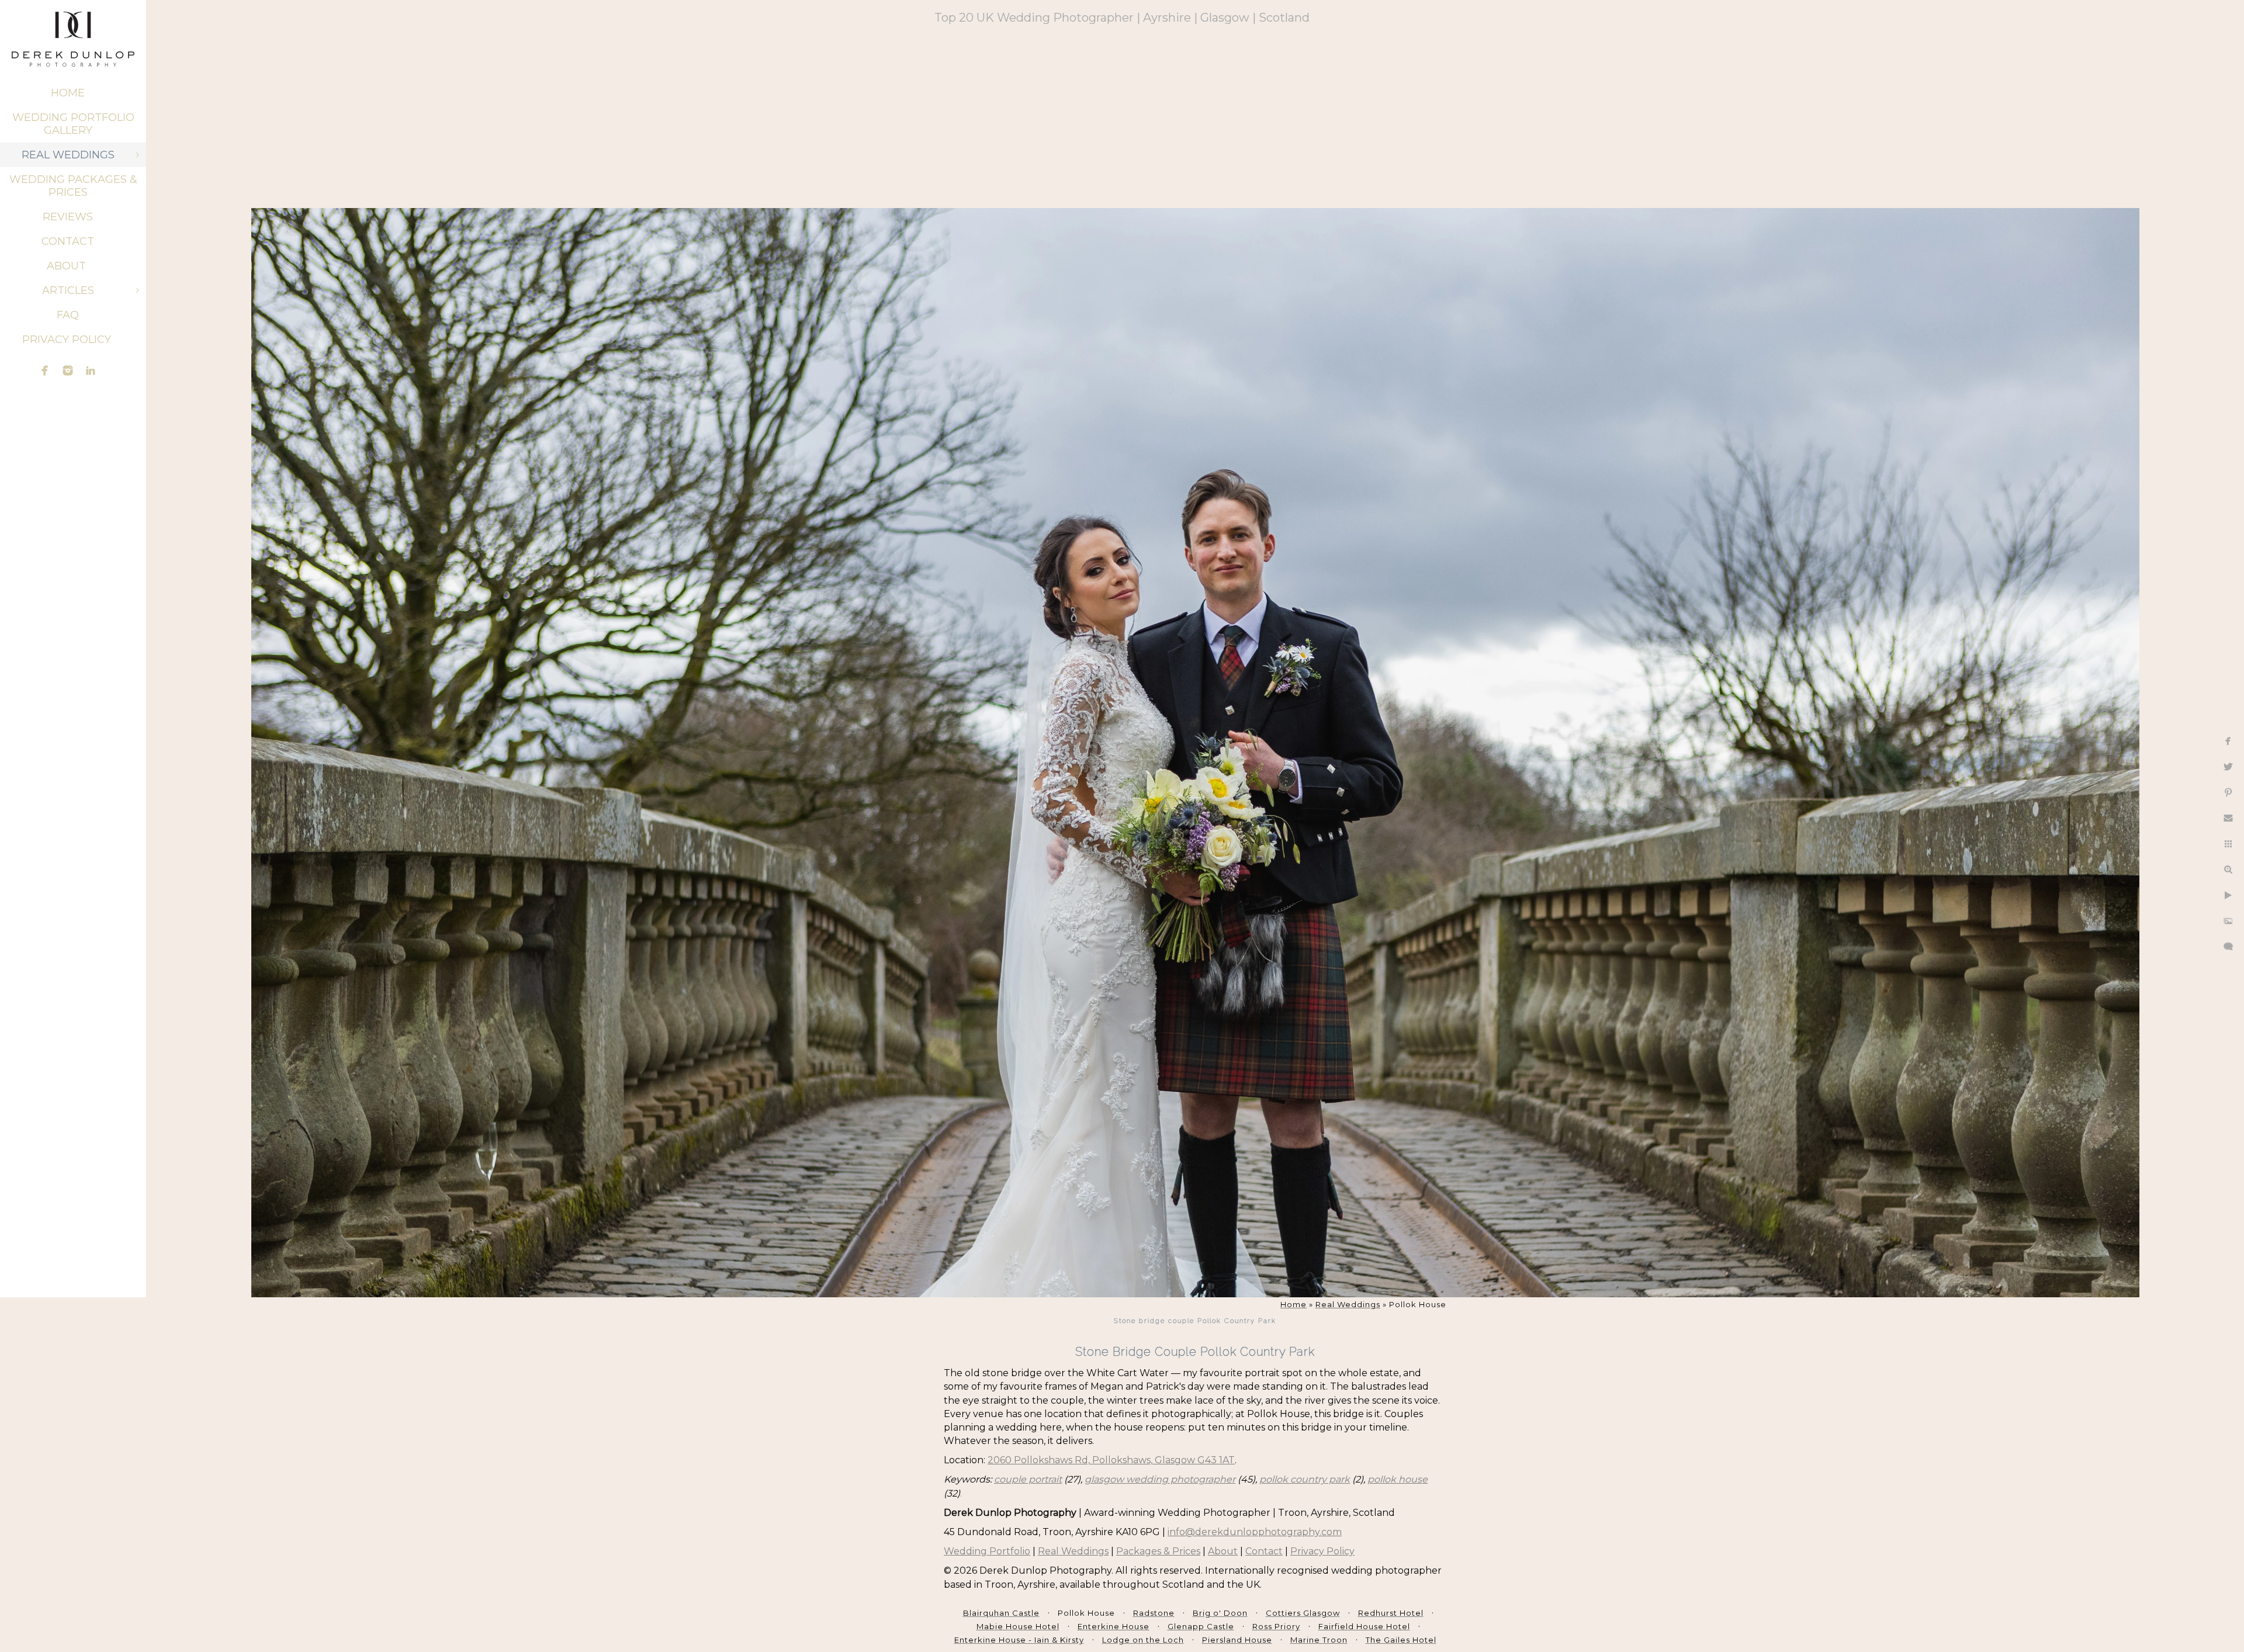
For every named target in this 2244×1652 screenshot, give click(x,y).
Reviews (68, 217)
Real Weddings (68, 155)
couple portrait (1028, 1479)
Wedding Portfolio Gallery (73, 124)
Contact (68, 241)
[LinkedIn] (91, 370)
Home (68, 93)
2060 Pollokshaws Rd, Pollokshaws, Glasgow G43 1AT (1111, 1460)
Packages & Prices (1158, 1551)
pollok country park (1305, 1479)
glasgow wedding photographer (1160, 1479)
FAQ (68, 315)
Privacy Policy (68, 340)
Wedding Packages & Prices (73, 186)
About (68, 266)
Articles (68, 290)
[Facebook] (45, 370)
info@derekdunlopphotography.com (1255, 1532)
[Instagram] (68, 370)
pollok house (1398, 1479)
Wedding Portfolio (987, 1551)
